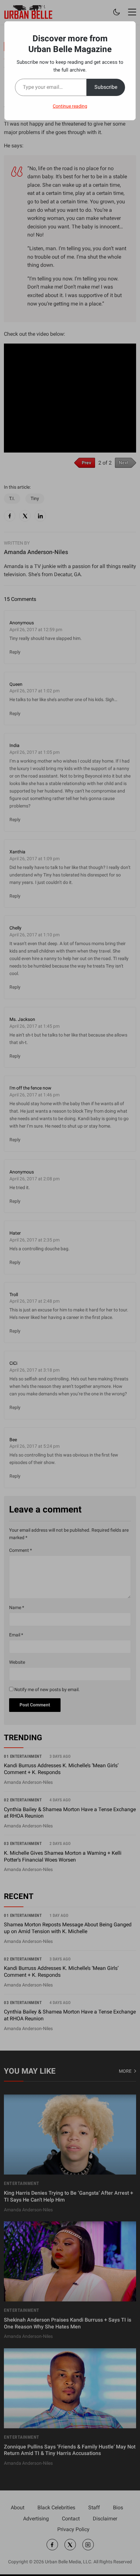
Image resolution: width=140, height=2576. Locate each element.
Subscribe (106, 87)
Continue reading (70, 106)
